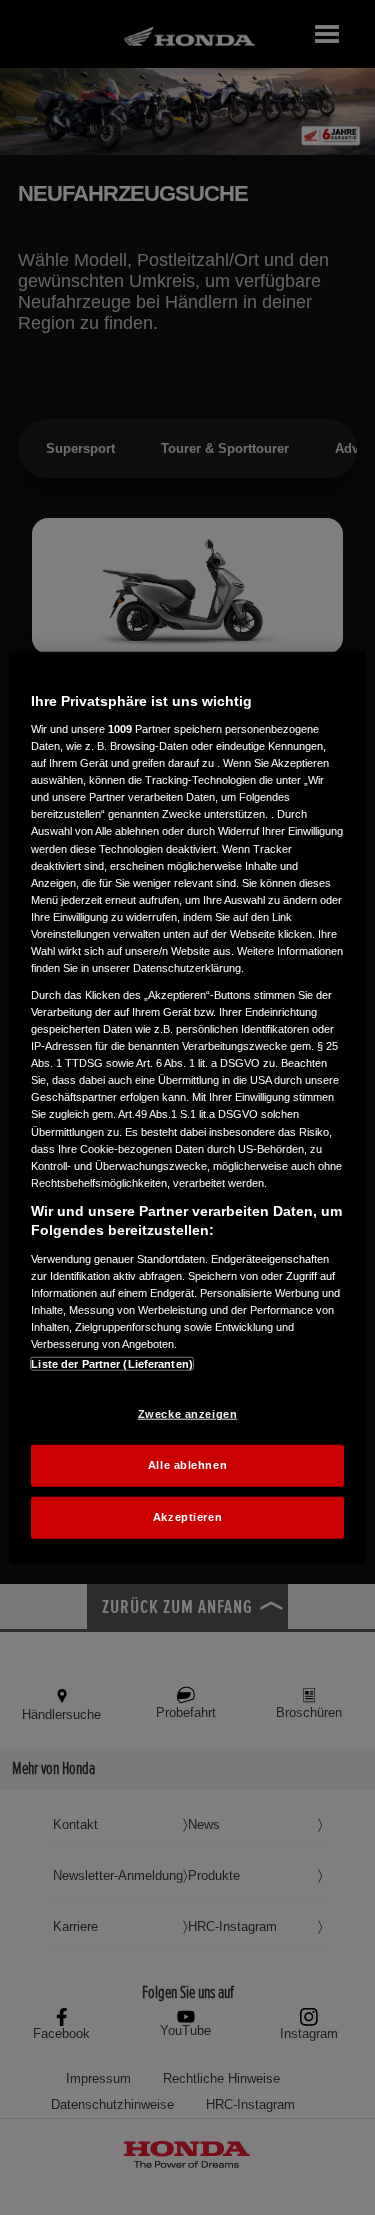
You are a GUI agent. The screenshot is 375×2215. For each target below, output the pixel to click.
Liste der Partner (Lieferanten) (112, 1364)
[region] (187, 1107)
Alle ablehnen (187, 1465)
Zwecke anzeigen (188, 1414)
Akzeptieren (187, 1517)
